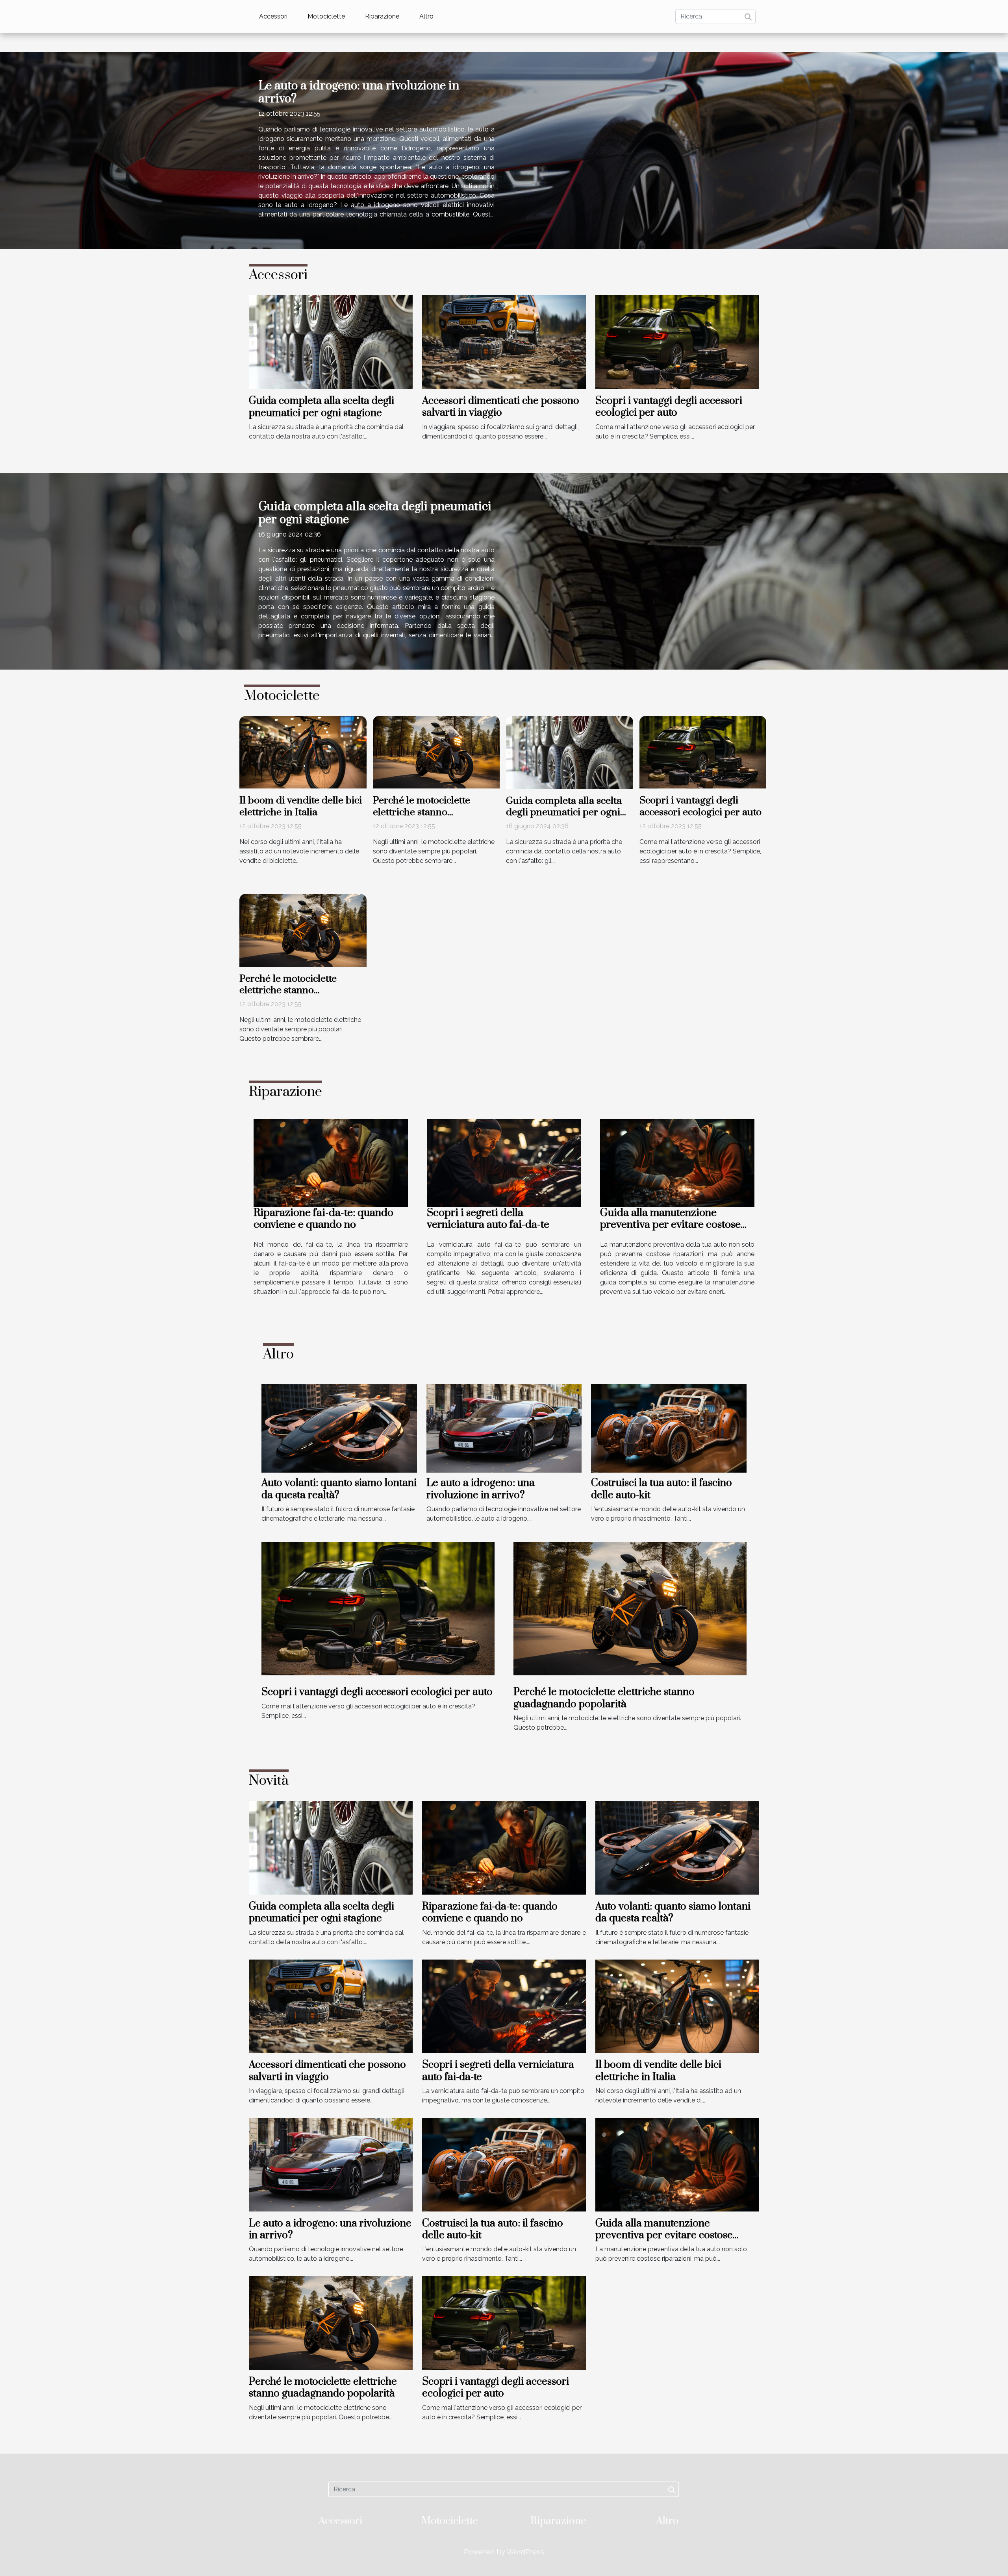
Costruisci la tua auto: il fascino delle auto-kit (661, 1489)
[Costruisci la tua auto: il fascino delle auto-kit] (669, 1428)
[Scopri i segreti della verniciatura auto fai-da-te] (504, 1162)
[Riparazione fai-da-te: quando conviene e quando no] (331, 1162)
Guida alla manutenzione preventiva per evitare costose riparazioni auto (670, 1225)
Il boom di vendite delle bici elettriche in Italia (301, 806)
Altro (426, 16)
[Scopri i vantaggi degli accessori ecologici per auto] (677, 341)
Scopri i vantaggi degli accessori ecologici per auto (669, 407)
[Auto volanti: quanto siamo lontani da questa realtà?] (339, 1428)
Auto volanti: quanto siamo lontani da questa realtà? (339, 1489)
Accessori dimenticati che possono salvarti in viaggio (501, 407)
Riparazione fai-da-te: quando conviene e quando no (323, 1219)
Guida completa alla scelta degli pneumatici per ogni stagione (321, 407)
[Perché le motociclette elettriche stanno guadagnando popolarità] (436, 752)
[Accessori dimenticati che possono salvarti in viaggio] (504, 341)
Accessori (273, 16)
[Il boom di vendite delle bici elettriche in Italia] (303, 752)
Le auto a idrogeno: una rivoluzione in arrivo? (359, 93)
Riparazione (382, 16)
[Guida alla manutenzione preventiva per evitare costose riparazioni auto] (677, 1162)
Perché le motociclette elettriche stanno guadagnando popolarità (428, 812)
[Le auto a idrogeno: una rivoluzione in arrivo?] (504, 1428)
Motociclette (326, 16)
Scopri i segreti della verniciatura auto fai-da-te (488, 1219)
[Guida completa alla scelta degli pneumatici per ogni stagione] (331, 341)
